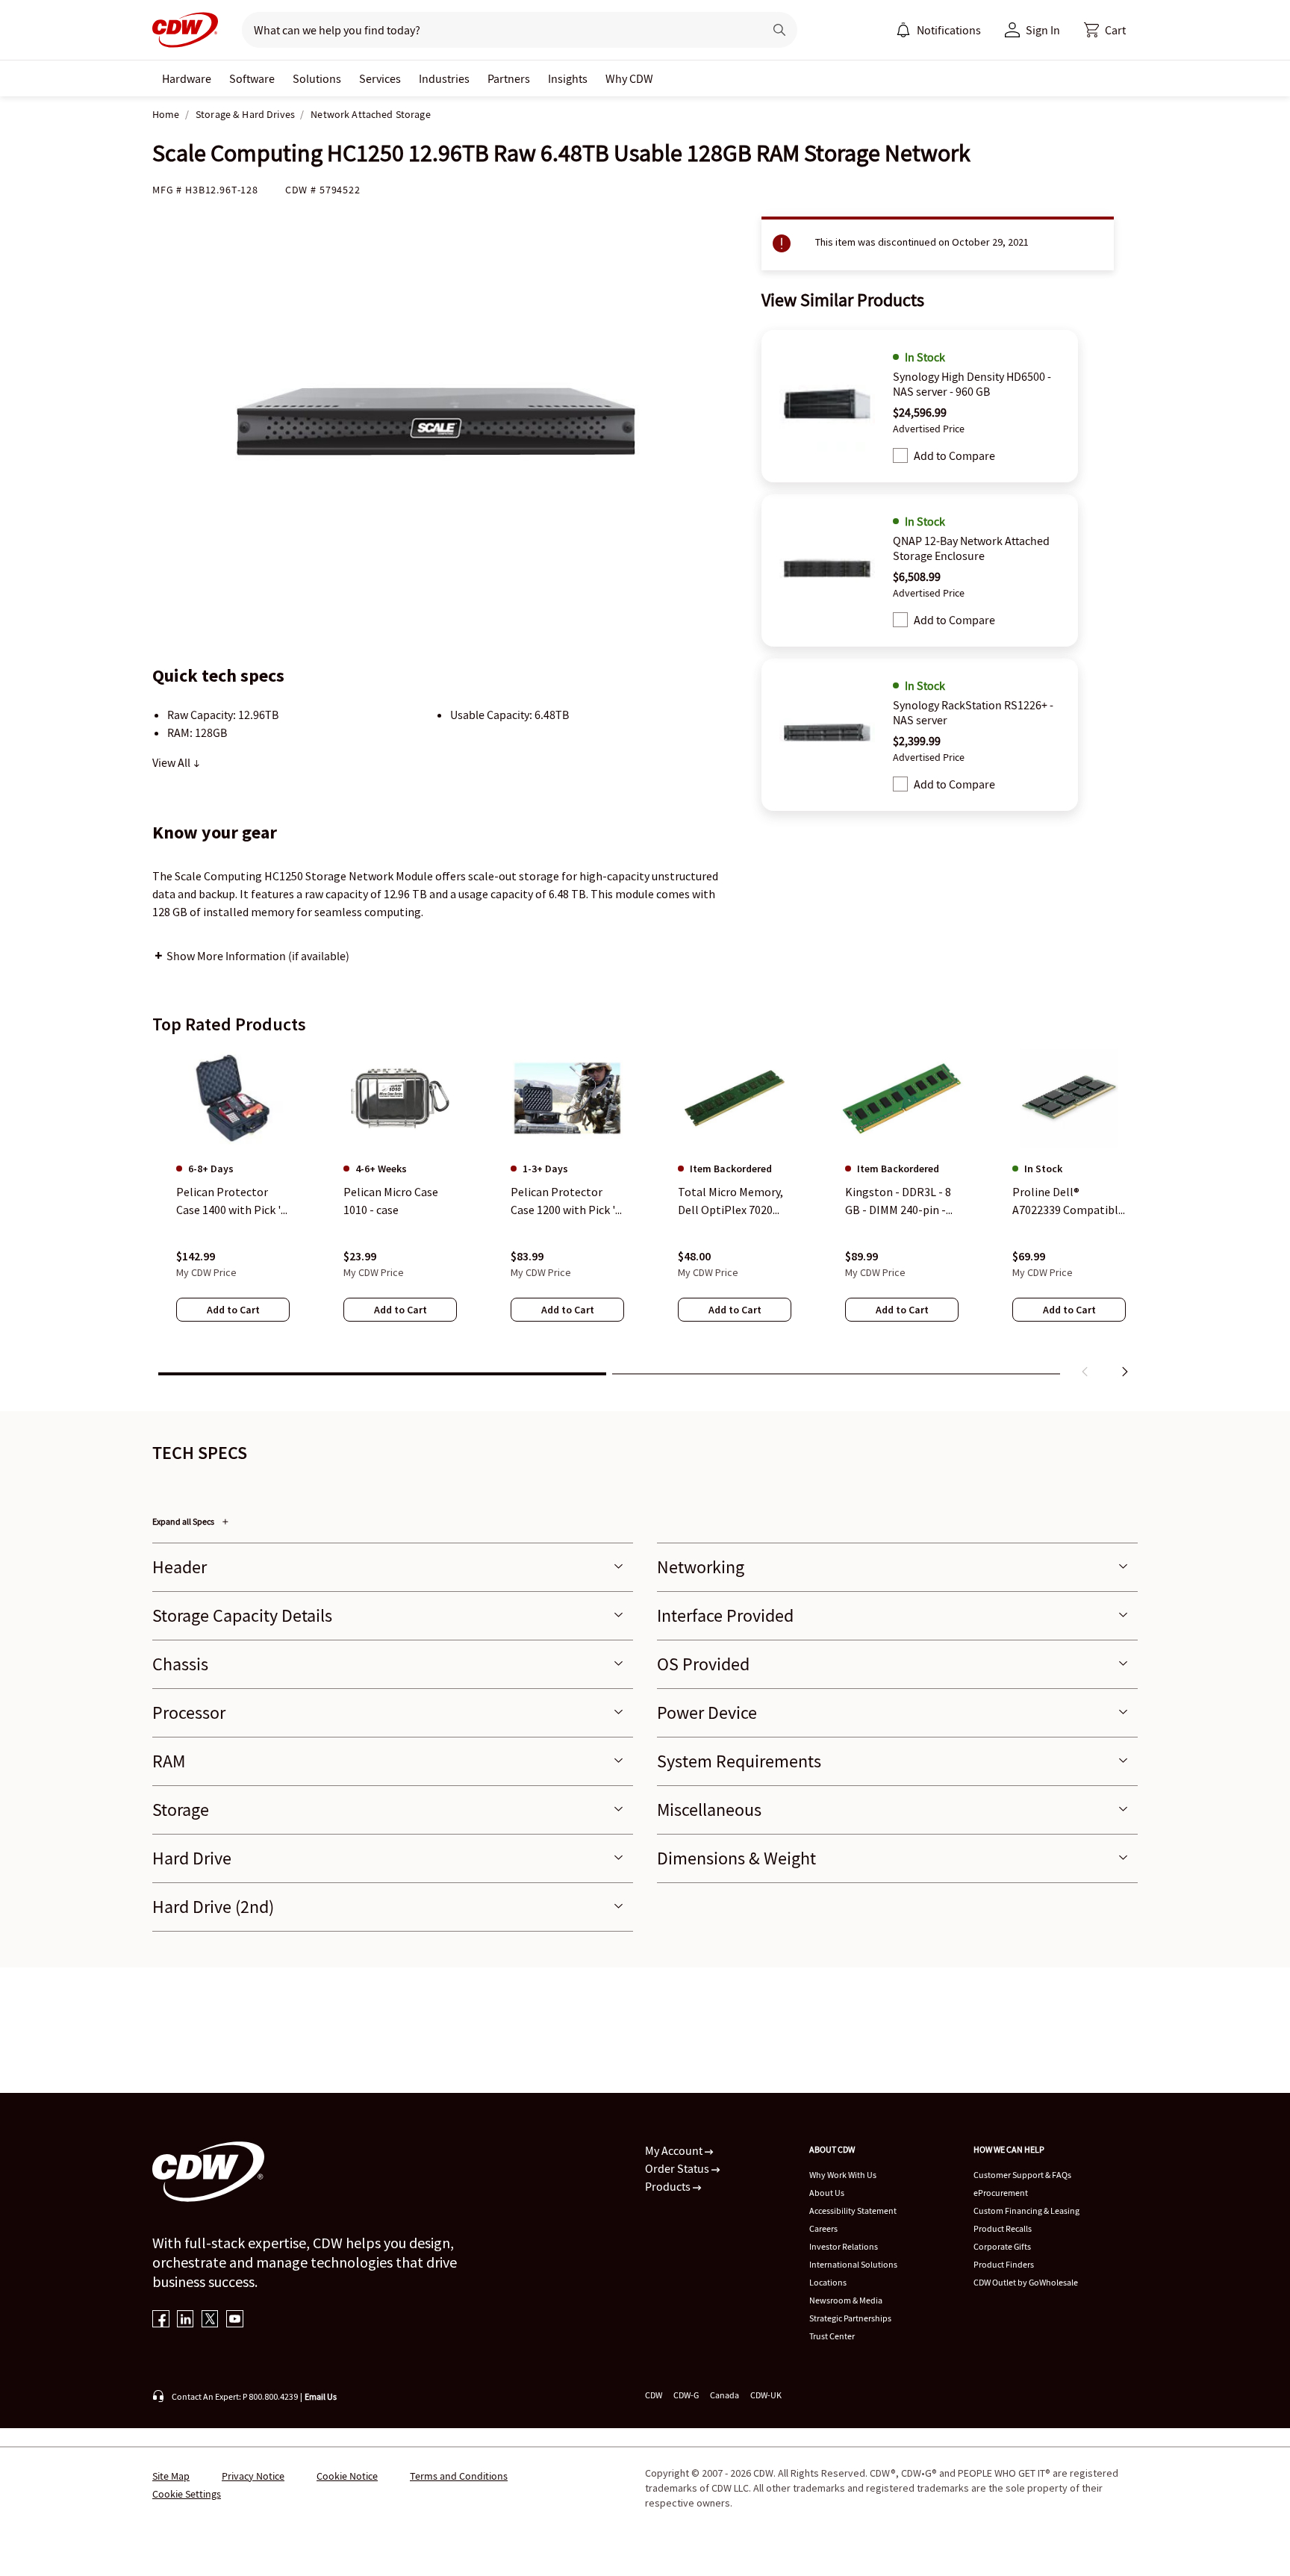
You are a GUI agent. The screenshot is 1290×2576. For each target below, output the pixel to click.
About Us (827, 2193)
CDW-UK (766, 2395)
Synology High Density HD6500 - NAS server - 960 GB (972, 384)
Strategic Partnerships (850, 2318)
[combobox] (497, 30)
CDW (654, 2395)
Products (669, 2186)
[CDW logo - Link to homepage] (185, 30)
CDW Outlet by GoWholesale (1026, 2282)
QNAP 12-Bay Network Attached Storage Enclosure (971, 548)
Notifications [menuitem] (949, 30)
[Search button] (779, 30)
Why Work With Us (843, 2175)
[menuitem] (903, 30)
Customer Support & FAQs (1022, 2175)
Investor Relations (844, 2246)
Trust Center (832, 2336)
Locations (828, 2282)
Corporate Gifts (1002, 2246)
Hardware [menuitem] (187, 78)
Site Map (171, 2476)
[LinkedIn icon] (186, 2320)
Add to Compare (954, 455)
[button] (1105, 30)
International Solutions (853, 2264)
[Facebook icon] (161, 2320)
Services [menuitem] (380, 78)
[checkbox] (900, 455)
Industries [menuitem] (444, 78)
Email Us (321, 2396)
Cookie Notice (347, 2476)
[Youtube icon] (235, 2320)
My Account (675, 2150)
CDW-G (686, 2395)
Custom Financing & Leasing (1026, 2211)
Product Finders (1004, 2264)
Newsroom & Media (846, 2300)
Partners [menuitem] (509, 78)
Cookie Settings (187, 2494)
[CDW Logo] (185, 30)
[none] (187, 78)
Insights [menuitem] (568, 78)
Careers (823, 2228)
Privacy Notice (253, 2476)
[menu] (938, 30)
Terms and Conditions (459, 2476)
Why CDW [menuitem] (629, 78)
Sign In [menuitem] (1043, 30)
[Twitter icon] (210, 2320)
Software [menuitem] (252, 78)
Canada (725, 2395)
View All (172, 762)
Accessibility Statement (853, 2211)
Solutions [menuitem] (317, 78)
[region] (645, 1216)
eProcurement (1001, 2193)
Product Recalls (1003, 2228)
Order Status (678, 2168)
